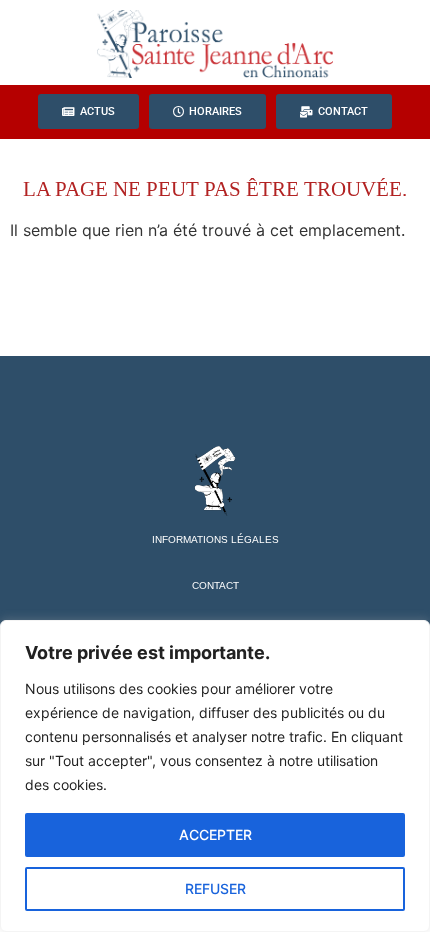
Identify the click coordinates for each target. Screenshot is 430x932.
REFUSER (215, 888)
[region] (215, 776)
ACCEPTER (215, 834)
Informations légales (215, 539)
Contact (215, 585)
